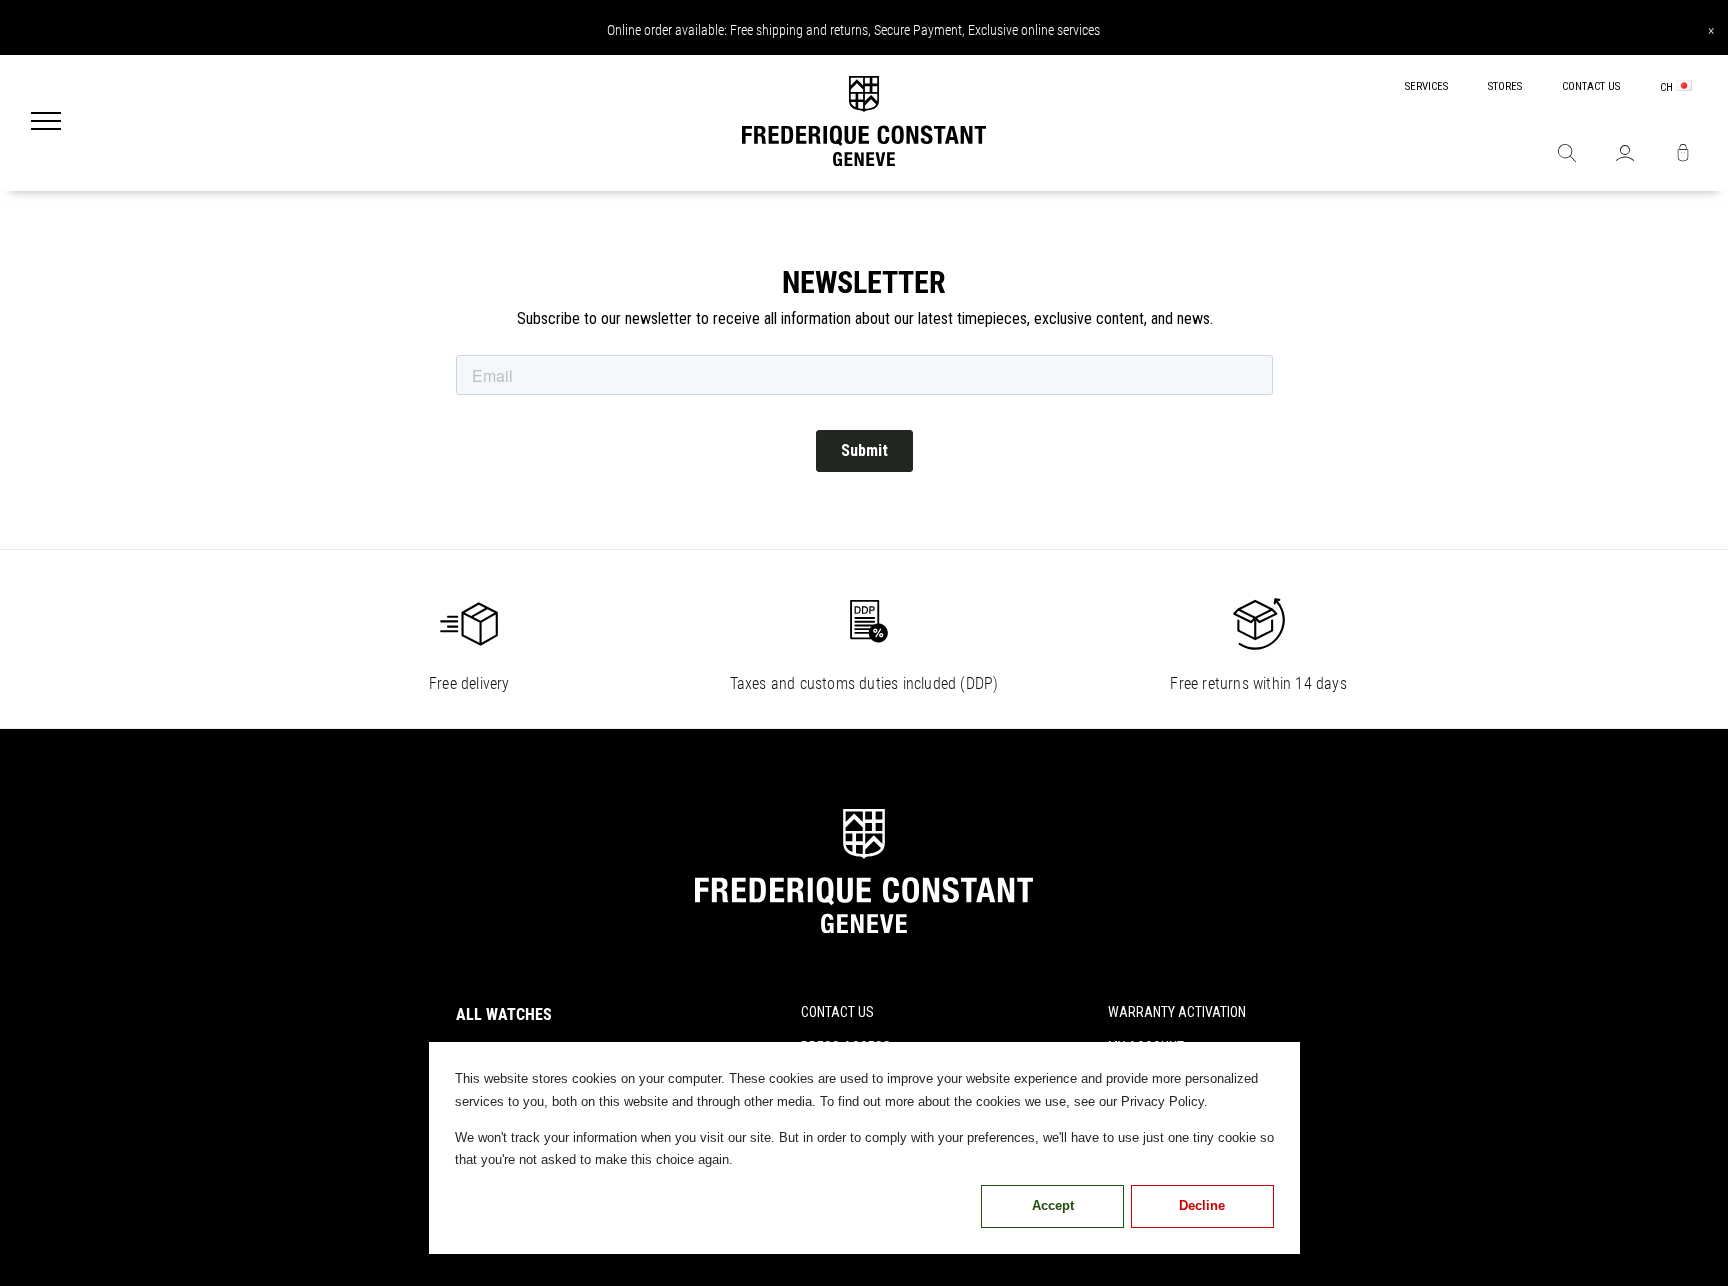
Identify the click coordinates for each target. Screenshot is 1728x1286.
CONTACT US (1591, 86)
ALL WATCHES (504, 1014)
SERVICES (1426, 86)
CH (1668, 87)
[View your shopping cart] (1683, 155)
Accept (1053, 1205)
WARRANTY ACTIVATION (1177, 1012)
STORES (1505, 86)
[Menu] (46, 123)
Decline (1202, 1205)
